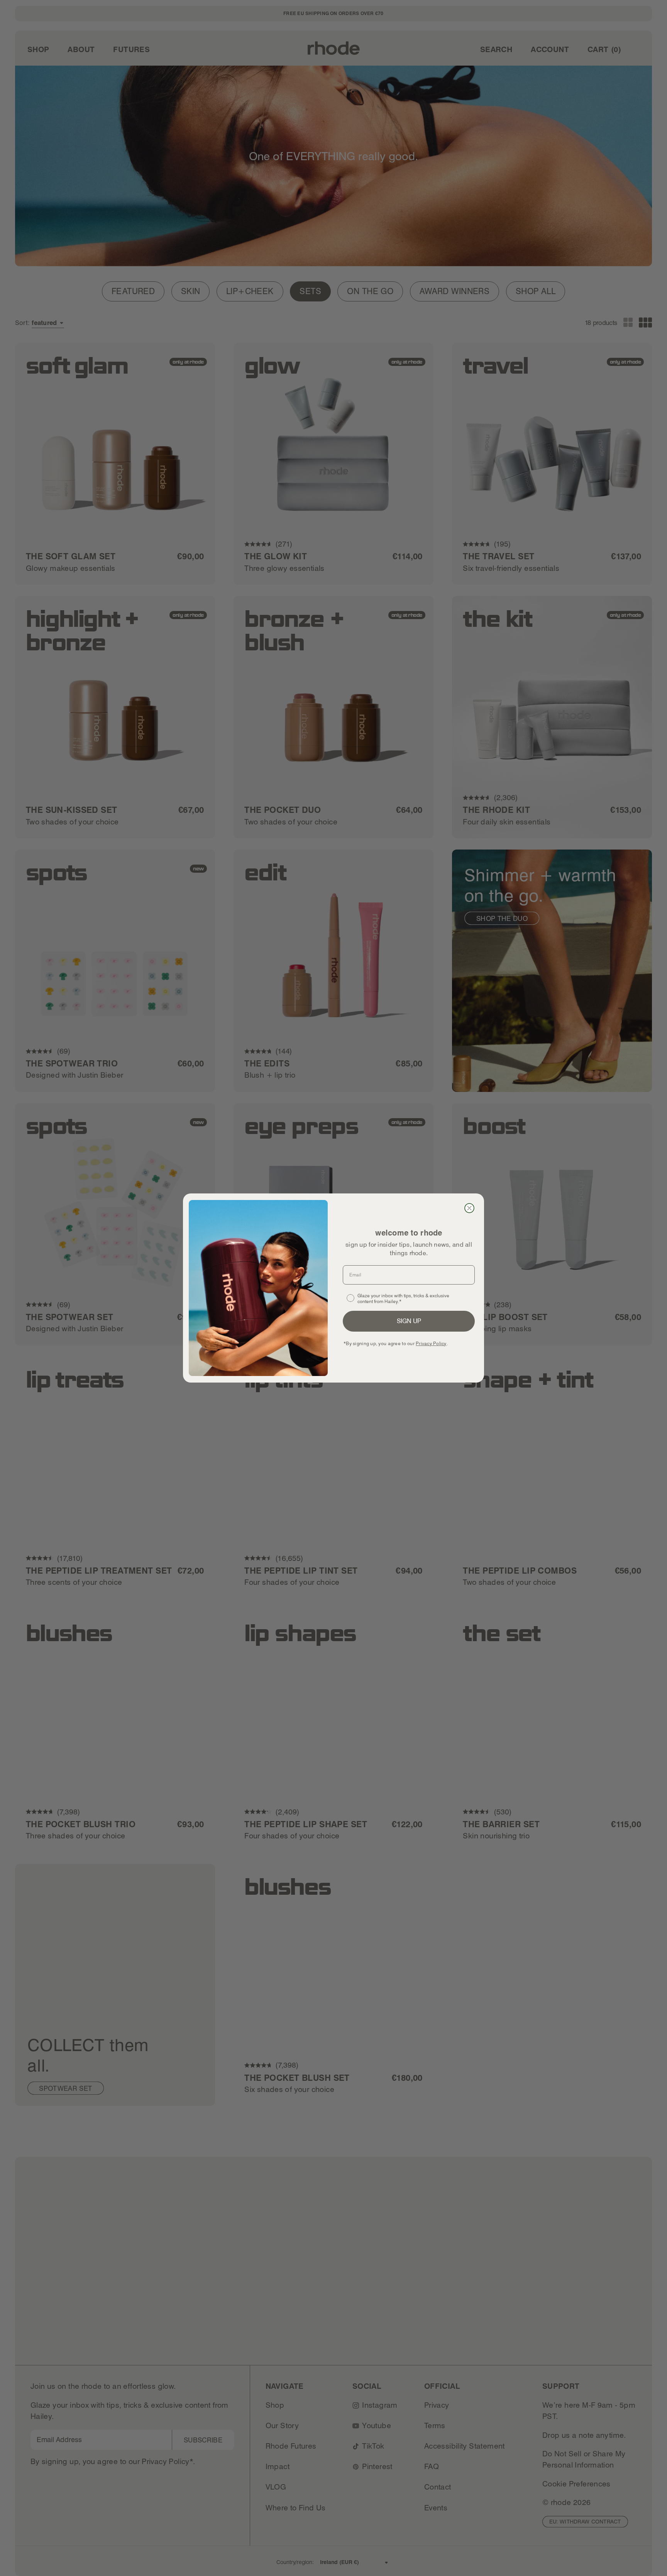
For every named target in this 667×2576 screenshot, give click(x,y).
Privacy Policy (431, 1343)
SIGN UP (409, 1321)
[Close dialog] (469, 1208)
